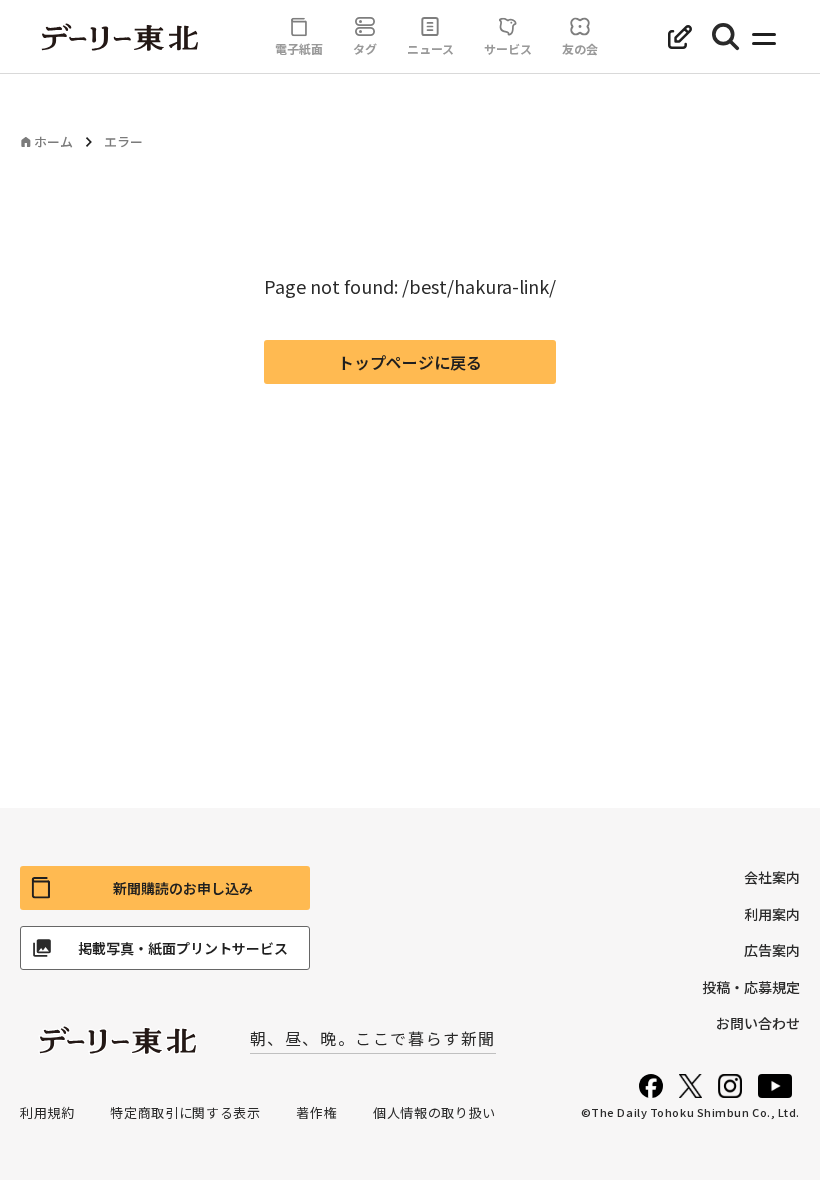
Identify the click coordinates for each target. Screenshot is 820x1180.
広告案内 (772, 950)
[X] (690, 1086)
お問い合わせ (758, 1023)
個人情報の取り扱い (434, 1112)
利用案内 (772, 914)
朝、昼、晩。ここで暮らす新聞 (373, 1038)
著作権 (316, 1112)
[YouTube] (775, 1086)
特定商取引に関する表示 (185, 1112)
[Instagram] (730, 1086)
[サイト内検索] (726, 37)
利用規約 (47, 1112)
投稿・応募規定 (751, 987)
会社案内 (772, 877)
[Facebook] (651, 1086)
